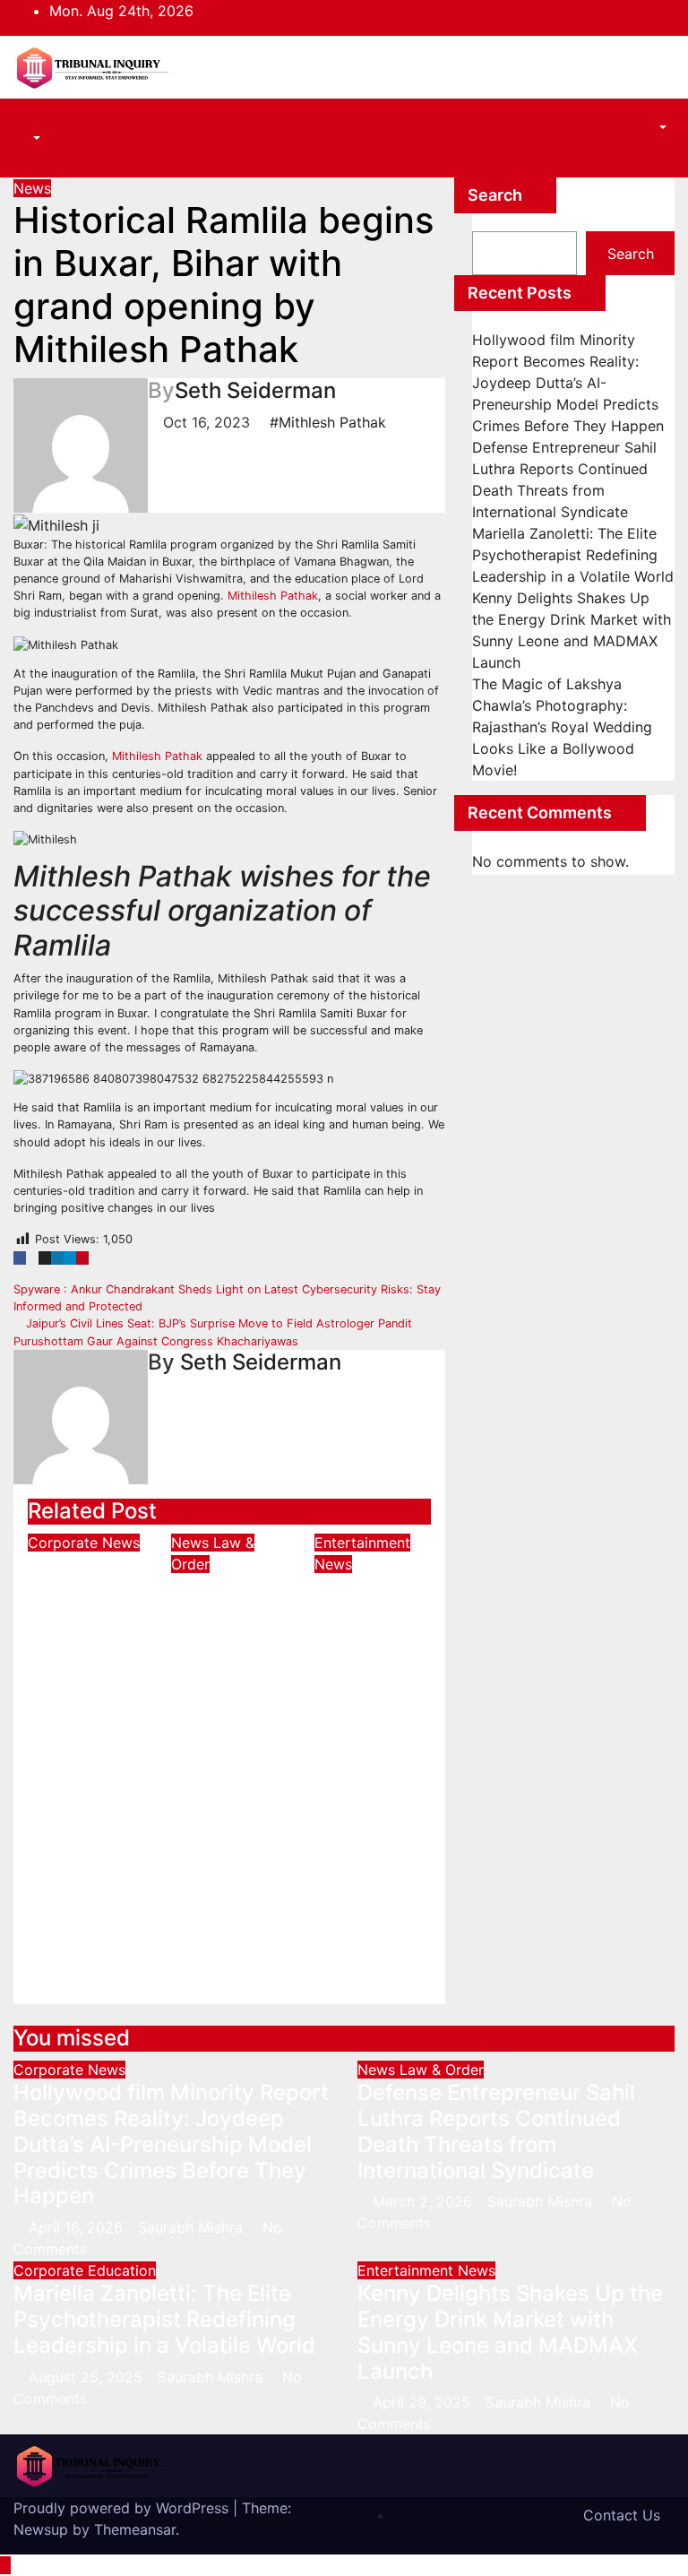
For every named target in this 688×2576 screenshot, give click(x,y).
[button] (27, 138)
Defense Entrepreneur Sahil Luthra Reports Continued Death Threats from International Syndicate (238, 1716)
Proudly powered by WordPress (123, 2508)
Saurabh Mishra (91, 1979)
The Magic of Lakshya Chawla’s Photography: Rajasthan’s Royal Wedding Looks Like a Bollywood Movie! (562, 727)
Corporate (65, 1543)
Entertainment (362, 1543)
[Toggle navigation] (41, 122)
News (32, 188)
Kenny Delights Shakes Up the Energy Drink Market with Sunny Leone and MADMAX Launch (371, 1703)
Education (122, 2270)
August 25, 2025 (88, 2377)
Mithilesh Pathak (273, 596)
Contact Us (622, 2515)
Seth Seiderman (255, 390)
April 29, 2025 (424, 2402)
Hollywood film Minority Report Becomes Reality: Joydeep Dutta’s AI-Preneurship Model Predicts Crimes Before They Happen (89, 1746)
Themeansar (135, 2529)
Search (495, 195)
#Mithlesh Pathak (328, 422)
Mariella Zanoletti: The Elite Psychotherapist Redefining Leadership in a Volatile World (573, 555)
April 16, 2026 (78, 2227)
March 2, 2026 (425, 2201)
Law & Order (442, 2070)
